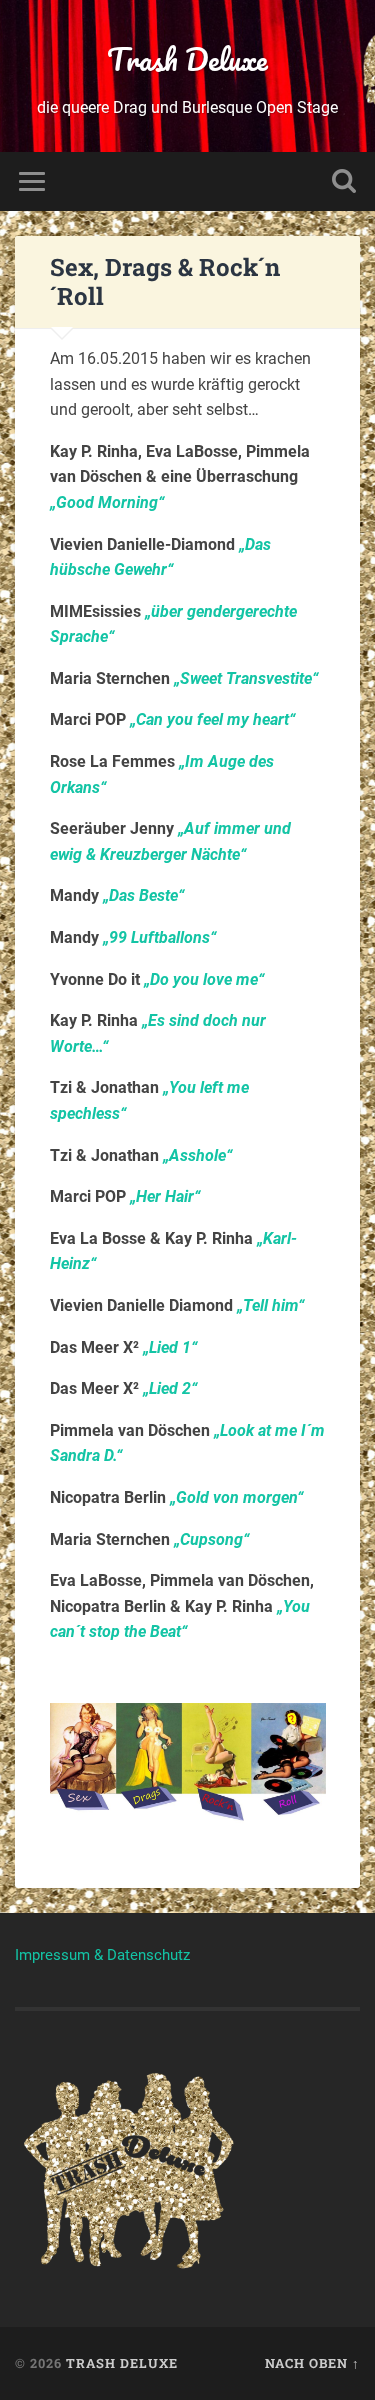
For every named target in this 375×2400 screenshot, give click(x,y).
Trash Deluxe (187, 59)
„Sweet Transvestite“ (246, 678)
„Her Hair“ (165, 1196)
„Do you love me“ (204, 979)
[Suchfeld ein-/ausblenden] (344, 181)
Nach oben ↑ (312, 2363)
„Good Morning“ (107, 502)
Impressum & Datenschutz (102, 1955)
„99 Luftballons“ (159, 937)
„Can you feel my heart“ (212, 719)
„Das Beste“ (143, 895)
